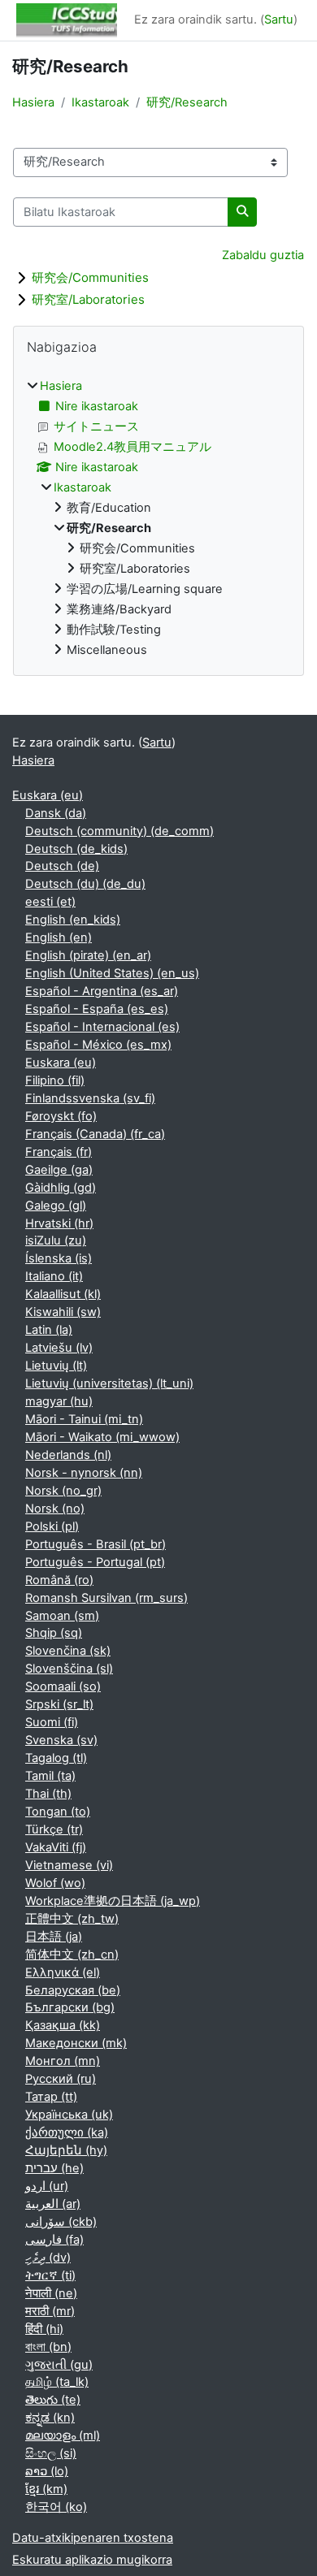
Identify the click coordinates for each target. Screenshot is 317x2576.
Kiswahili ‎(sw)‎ (63, 1312)
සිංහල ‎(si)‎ (51, 2453)
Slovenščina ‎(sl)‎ (69, 1669)
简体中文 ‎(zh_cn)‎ (72, 1955)
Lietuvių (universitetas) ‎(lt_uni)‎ (109, 1383)
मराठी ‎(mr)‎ (50, 2311)
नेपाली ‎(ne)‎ (51, 2293)
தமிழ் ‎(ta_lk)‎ (57, 2382)
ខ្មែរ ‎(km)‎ (46, 2489)
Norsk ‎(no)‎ (55, 1509)
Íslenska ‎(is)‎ (59, 1258)
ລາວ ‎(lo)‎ (47, 2471)
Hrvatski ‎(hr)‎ (59, 1223)
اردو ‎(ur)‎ (47, 2186)
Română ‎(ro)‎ (59, 1580)
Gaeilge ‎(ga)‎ (59, 1170)
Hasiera (33, 102)
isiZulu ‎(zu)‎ (56, 1240)
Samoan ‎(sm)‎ (62, 1616)
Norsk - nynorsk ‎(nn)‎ (84, 1473)
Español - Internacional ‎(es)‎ (102, 1027)
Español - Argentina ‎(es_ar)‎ (102, 991)
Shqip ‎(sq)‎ (54, 1633)
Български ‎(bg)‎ (70, 2007)
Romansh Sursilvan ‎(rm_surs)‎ (106, 1598)
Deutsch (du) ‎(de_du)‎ (85, 884)
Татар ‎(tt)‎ (51, 2097)
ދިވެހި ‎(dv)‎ (48, 2258)
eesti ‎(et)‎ (50, 902)
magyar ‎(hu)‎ (59, 1401)
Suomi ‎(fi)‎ (52, 1722)
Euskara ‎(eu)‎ (48, 795)
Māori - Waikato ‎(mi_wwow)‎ (102, 1437)
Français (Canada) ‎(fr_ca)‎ (95, 1134)
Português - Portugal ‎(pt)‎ (95, 1562)
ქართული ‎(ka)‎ (67, 2132)
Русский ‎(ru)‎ (61, 2079)
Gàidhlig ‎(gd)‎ (61, 1188)
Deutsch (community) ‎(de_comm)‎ (119, 831)
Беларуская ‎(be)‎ (73, 1990)
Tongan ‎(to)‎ (58, 1812)
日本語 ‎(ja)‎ (54, 1937)
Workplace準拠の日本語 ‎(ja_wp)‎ (113, 1901)
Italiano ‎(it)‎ (54, 1276)
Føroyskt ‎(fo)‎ (61, 1116)
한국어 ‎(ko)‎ (56, 2507)
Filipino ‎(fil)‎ (55, 1080)
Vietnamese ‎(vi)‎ (69, 1865)
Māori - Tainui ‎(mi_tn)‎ (84, 1419)
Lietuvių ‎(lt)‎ (56, 1366)
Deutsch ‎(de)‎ (62, 866)
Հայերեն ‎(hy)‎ (66, 2150)
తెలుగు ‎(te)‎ (53, 2400)
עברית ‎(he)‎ (54, 2168)
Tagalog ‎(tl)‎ (56, 1758)
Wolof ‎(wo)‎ (55, 1883)
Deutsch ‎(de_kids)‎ (76, 849)
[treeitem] (158, 518)
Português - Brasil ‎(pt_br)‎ (96, 1544)
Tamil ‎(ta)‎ (50, 1776)
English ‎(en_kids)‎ (73, 920)
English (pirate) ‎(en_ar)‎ (88, 955)
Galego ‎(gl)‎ (56, 1206)
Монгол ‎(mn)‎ (63, 2061)
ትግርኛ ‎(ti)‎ (50, 2275)
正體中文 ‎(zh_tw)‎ (72, 1919)
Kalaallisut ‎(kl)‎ (63, 1294)
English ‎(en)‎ (59, 937)
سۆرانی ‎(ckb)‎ (61, 2222)
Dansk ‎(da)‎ (56, 813)
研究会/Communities (90, 277)
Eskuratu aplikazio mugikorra (92, 2560)
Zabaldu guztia (263, 255)
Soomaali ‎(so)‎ (63, 1686)
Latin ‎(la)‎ (49, 1330)
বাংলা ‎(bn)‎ (48, 2347)
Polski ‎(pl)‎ (52, 1526)
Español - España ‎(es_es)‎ (97, 1009)
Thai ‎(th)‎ (48, 1794)
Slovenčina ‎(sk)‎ (68, 1651)
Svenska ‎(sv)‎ (61, 1740)
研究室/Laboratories (88, 299)
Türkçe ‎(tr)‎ (54, 1829)
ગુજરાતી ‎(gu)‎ (59, 2365)
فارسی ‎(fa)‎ (54, 2240)
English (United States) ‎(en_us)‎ (112, 973)
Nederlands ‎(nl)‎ (68, 1455)
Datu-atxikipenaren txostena (93, 2538)
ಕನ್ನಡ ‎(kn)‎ (50, 2418)
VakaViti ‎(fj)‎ (56, 1847)
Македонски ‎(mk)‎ (76, 2043)
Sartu (279, 19)
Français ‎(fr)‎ (59, 1152)
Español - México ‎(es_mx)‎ (98, 1045)
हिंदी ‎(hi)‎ (44, 2329)
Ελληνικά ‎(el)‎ (63, 1972)
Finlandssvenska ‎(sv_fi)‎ (90, 1098)
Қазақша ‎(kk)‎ (63, 2025)
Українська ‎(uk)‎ (69, 2115)
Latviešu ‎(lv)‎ (59, 1348)
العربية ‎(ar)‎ (53, 2204)
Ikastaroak (100, 102)
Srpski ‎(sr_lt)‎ (59, 1704)
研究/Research (187, 102)
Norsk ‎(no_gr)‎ (63, 1491)
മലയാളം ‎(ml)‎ (63, 2435)
